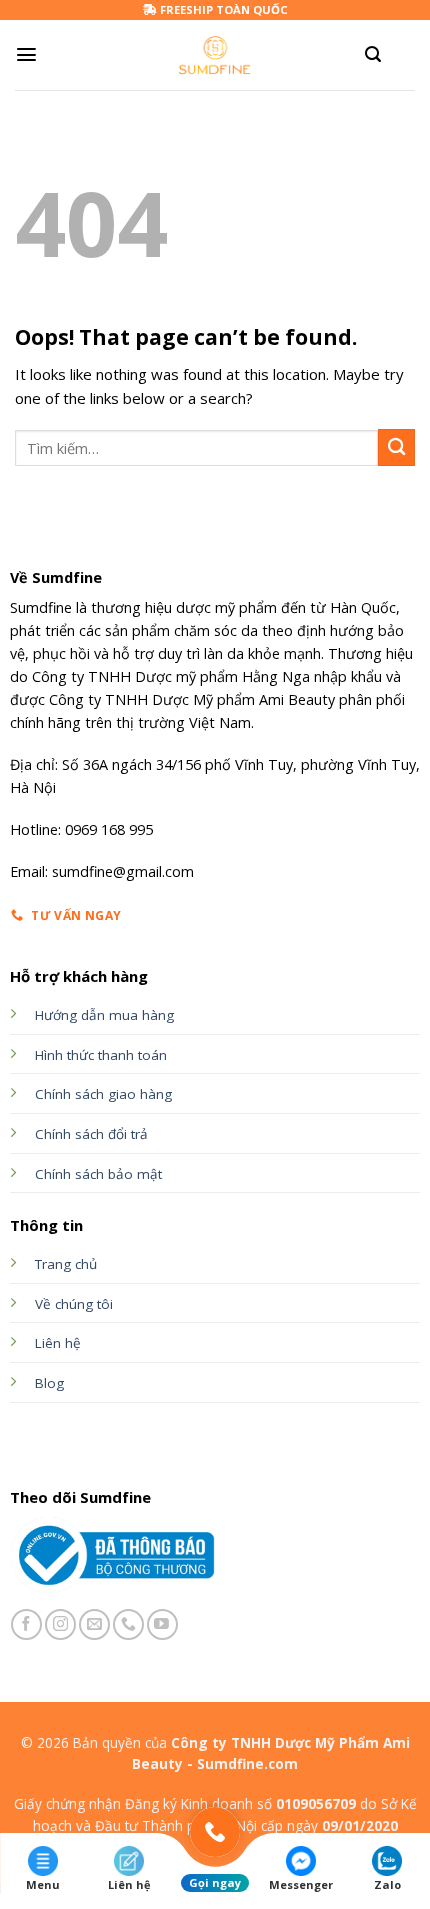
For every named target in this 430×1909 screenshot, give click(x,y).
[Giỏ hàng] (405, 55)
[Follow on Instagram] (60, 1624)
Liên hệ (58, 1343)
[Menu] (26, 54)
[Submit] (396, 447)
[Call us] (128, 1624)
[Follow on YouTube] (162, 1624)
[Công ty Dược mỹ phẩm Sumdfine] (215, 55)
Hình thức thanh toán (101, 1055)
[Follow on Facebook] (26, 1624)
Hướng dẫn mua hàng (104, 1015)
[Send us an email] (94, 1624)
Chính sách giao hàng (103, 1094)
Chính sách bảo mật (98, 1174)
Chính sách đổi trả (91, 1134)
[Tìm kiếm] (373, 54)
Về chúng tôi (74, 1304)
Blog (49, 1383)
